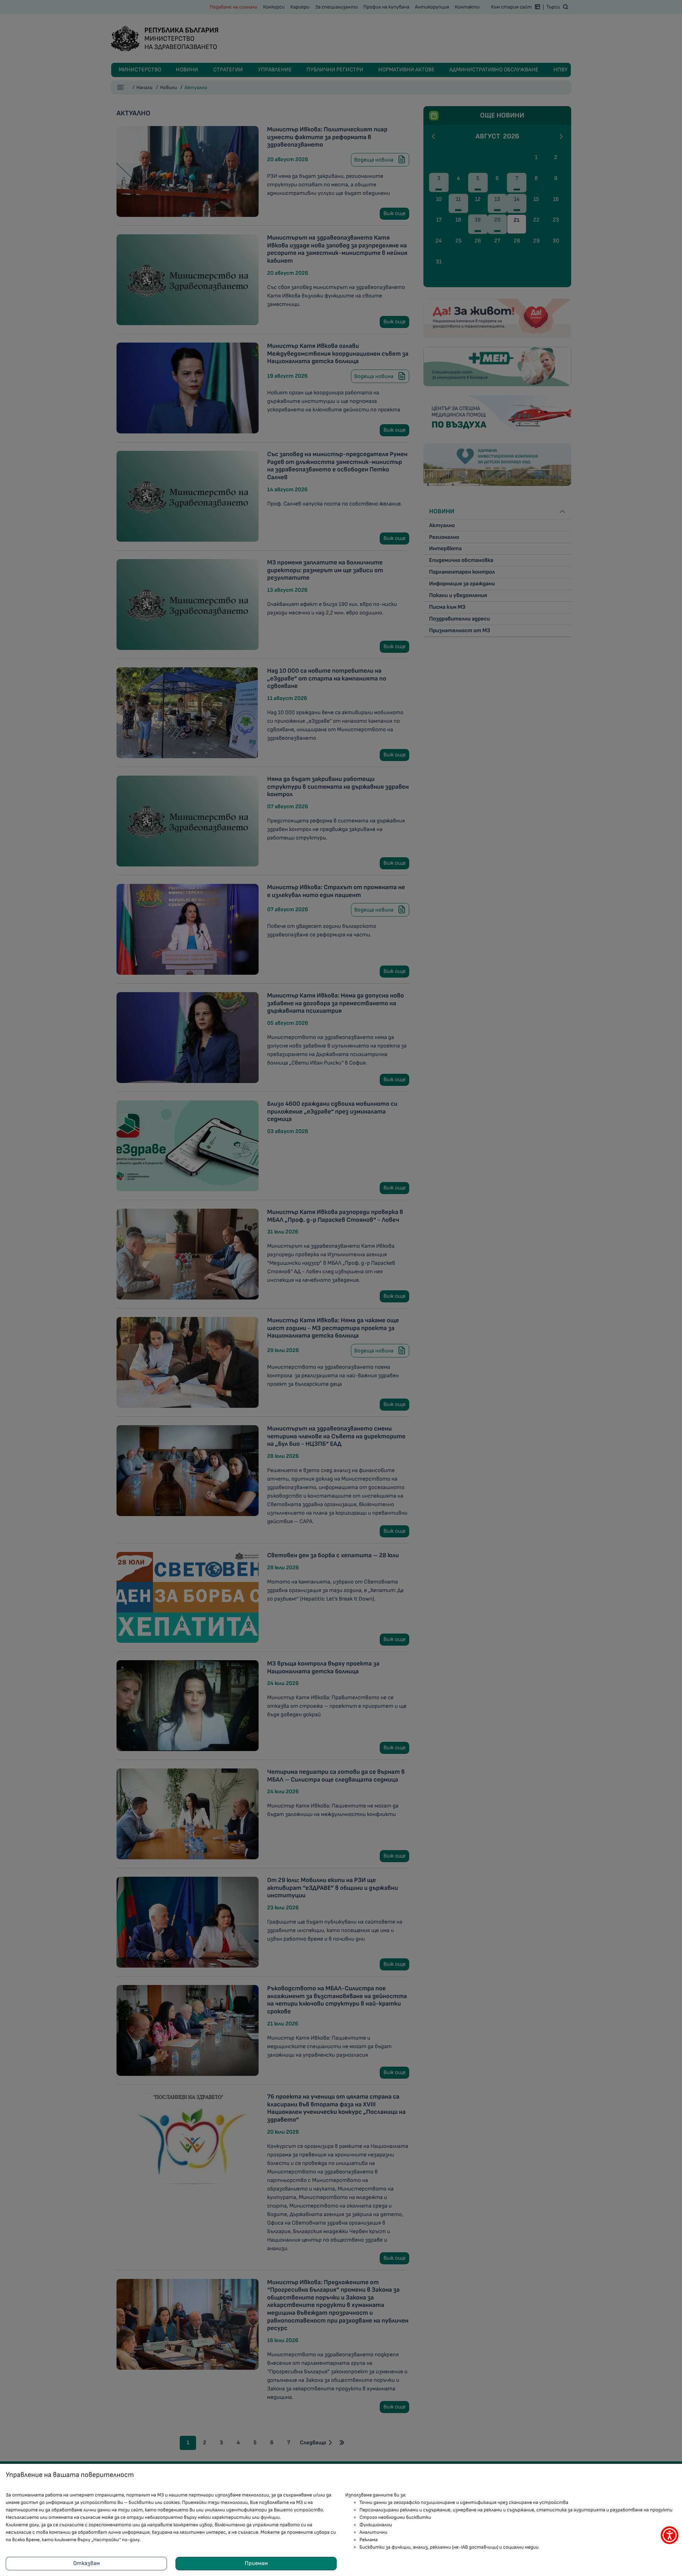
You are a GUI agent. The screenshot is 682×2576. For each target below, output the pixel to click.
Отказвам (86, 2563)
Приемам (256, 2563)
